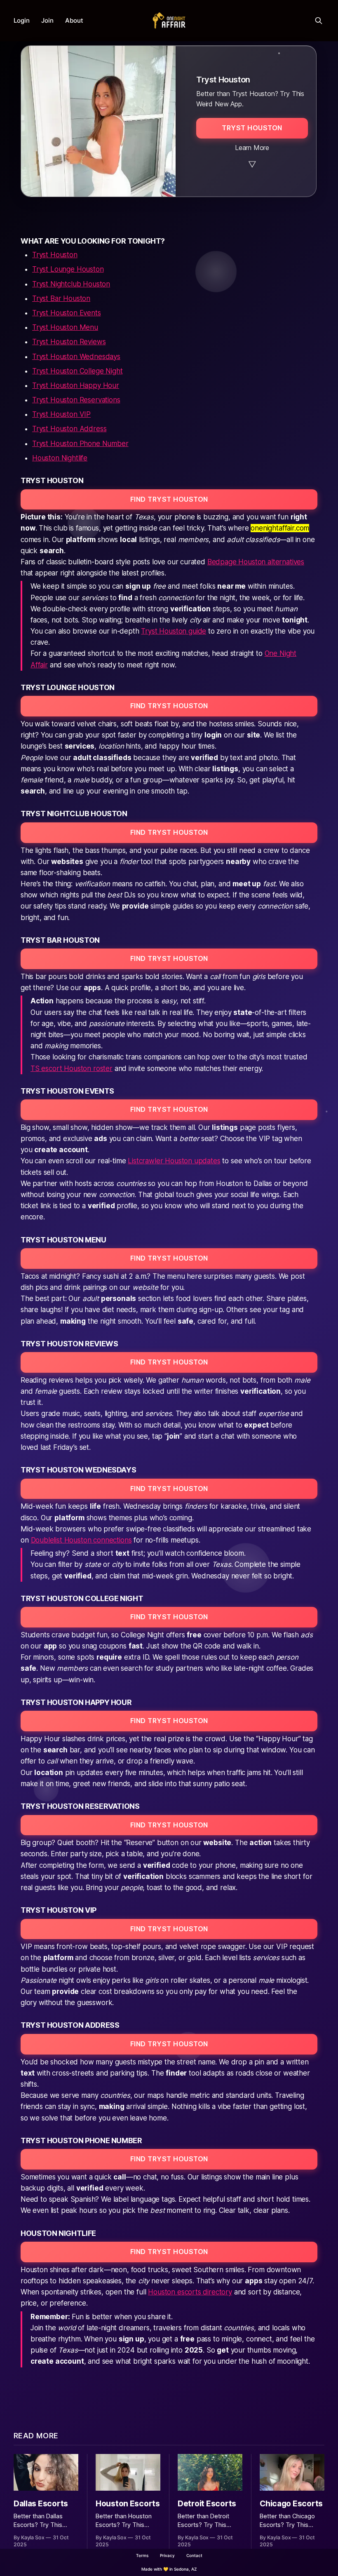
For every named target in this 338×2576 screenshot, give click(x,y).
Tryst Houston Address (69, 429)
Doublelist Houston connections (81, 1540)
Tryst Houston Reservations (76, 400)
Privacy (167, 2555)
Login (22, 20)
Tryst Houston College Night (77, 371)
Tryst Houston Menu (65, 327)
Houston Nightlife (60, 458)
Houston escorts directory (190, 2292)
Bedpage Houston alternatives (256, 562)
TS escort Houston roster (72, 1068)
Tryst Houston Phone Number (80, 444)
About (74, 20)
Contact (194, 2555)
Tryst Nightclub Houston (71, 284)
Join (47, 20)
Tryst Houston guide (174, 631)
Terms (142, 2555)
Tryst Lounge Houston (68, 269)
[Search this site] (319, 21)
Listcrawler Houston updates (174, 1161)
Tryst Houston (55, 255)
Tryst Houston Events (67, 313)
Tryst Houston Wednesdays (76, 357)
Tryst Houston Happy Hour (76, 385)
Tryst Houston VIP (61, 414)
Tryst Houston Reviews (69, 342)
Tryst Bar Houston (61, 298)
